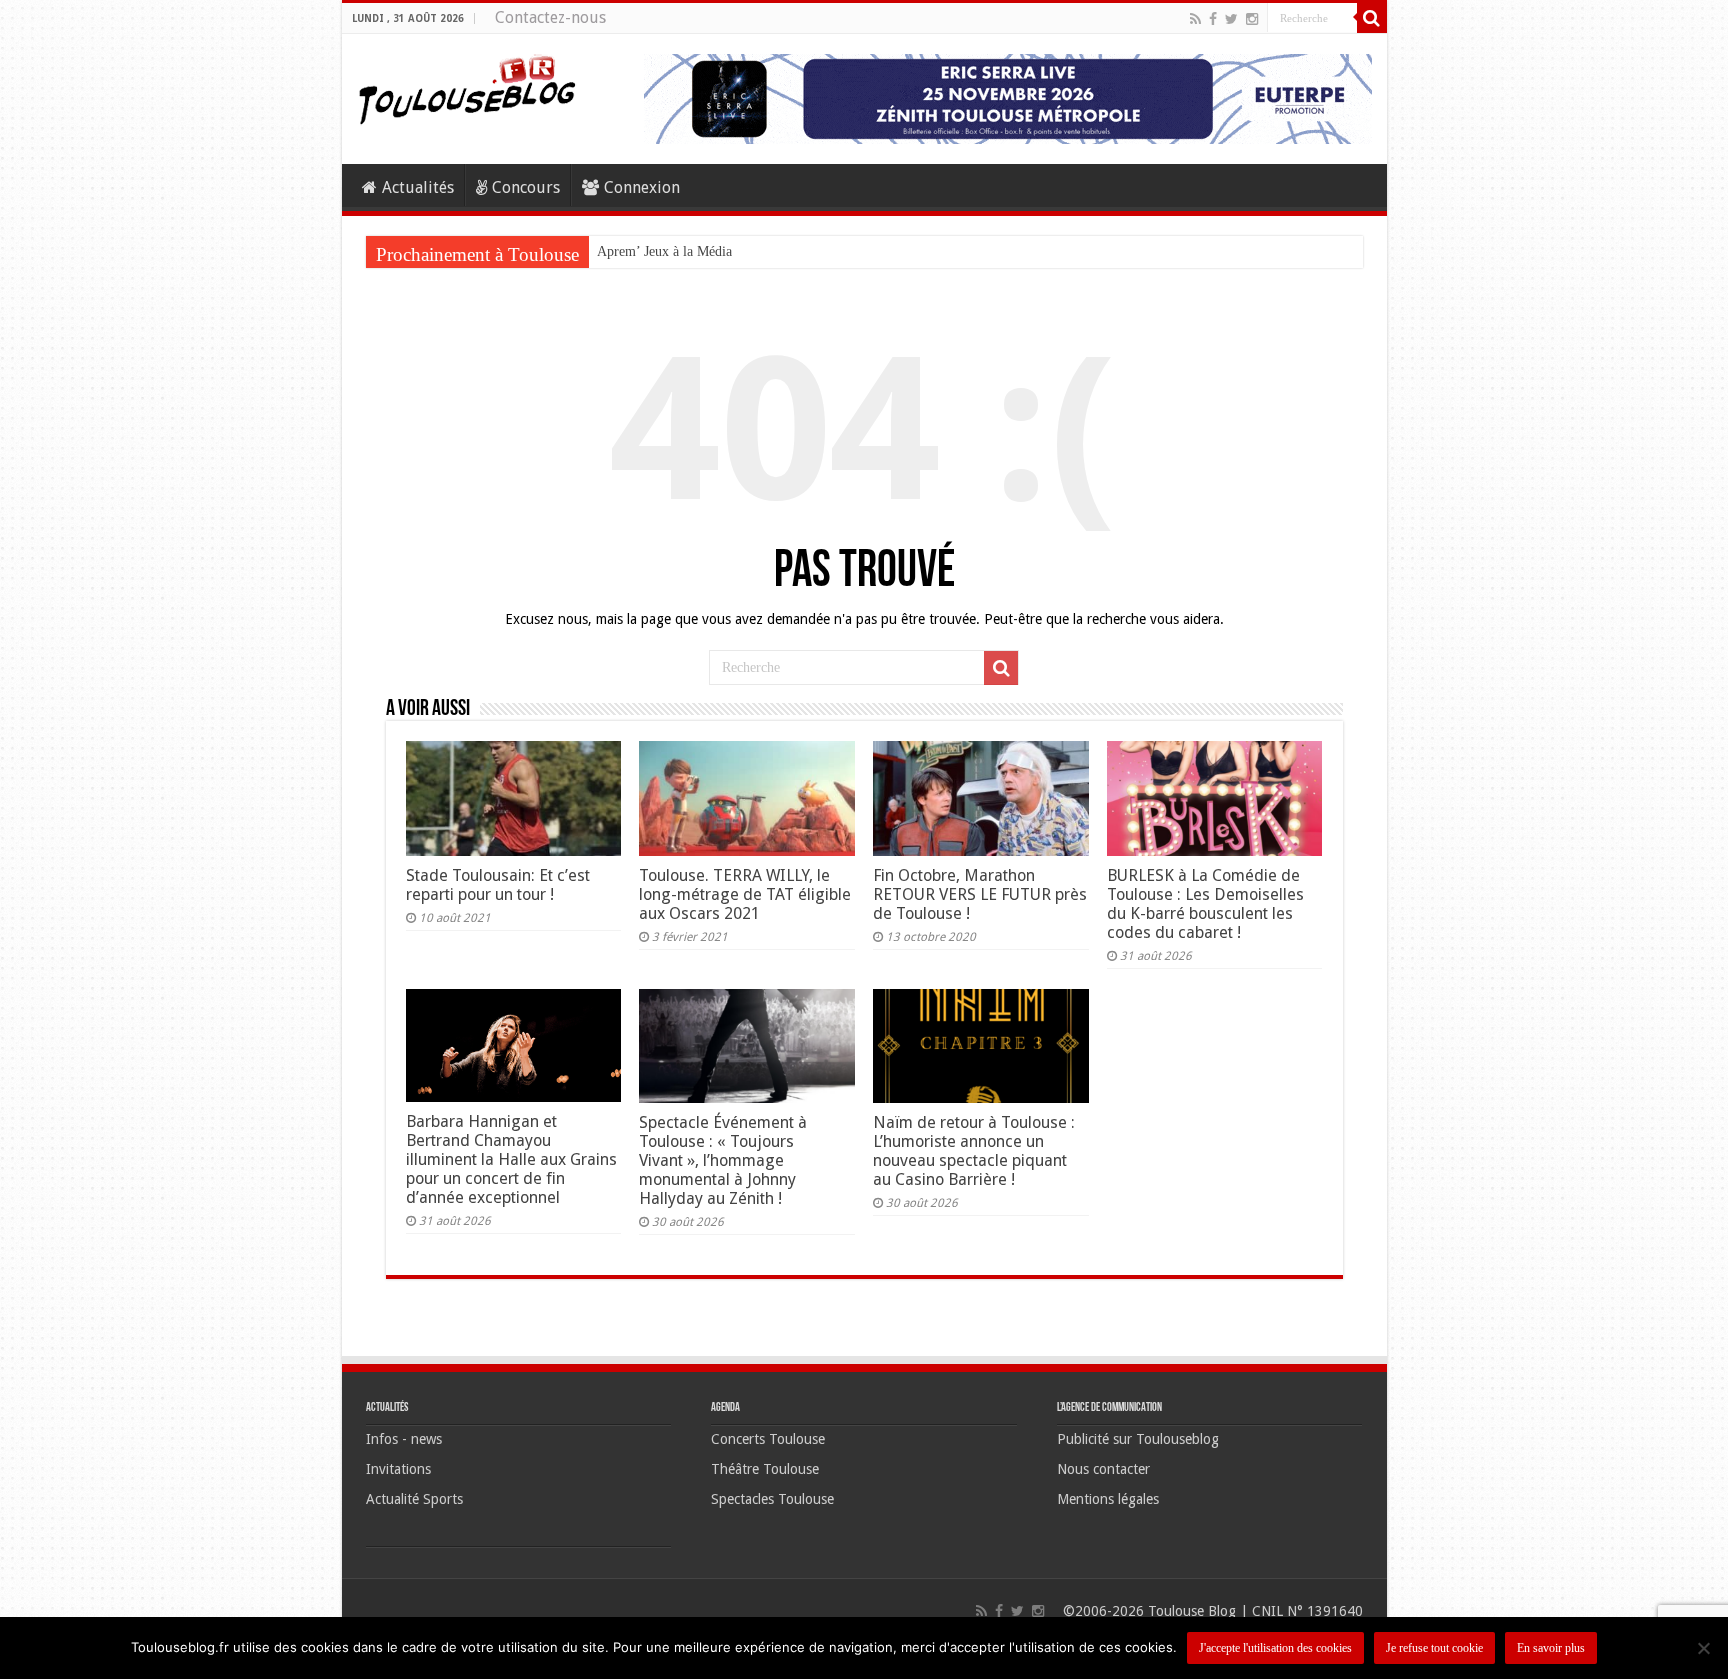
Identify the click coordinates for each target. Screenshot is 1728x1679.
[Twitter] (1231, 19)
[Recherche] (1372, 18)
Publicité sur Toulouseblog (1138, 1439)
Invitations (398, 1469)
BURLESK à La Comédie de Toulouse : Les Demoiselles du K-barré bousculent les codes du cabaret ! (1205, 904)
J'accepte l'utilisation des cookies (1275, 1648)
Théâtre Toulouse (765, 1469)
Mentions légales (1108, 1499)
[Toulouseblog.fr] (467, 87)
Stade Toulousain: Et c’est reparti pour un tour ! (498, 885)
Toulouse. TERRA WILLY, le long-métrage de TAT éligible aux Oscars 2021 (745, 894)
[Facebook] (1213, 19)
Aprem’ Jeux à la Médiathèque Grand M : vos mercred (751, 251)
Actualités (418, 187)
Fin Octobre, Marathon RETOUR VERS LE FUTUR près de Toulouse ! (980, 894)
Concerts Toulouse (768, 1439)
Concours (526, 187)
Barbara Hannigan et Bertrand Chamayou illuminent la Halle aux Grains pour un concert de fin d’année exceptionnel (511, 1159)
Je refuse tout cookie (1434, 1648)
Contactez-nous (550, 17)
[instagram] (1252, 19)
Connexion (642, 187)
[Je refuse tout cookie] (1703, 1648)
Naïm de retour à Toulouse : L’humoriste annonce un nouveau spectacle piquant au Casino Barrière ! (974, 1151)
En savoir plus (1551, 1648)
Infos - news (404, 1439)
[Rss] (1195, 19)
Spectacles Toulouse (772, 1499)
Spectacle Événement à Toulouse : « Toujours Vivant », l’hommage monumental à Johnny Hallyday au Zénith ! (723, 1160)
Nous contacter (1103, 1469)
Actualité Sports (414, 1499)
